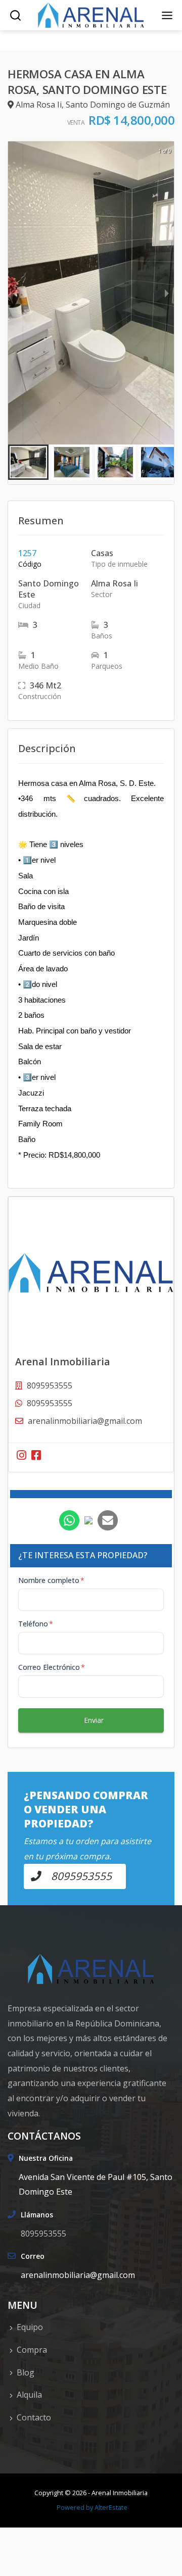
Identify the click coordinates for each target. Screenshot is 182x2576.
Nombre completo (51, 1580)
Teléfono (36, 1624)
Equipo (30, 2327)
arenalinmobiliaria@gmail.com (85, 1421)
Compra (32, 2350)
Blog (26, 2372)
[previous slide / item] (15, 293)
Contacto (34, 2417)
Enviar (94, 1720)
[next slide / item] (167, 293)
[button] (28, 462)
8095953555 (50, 1403)
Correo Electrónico (52, 1667)
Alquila (29, 2395)
